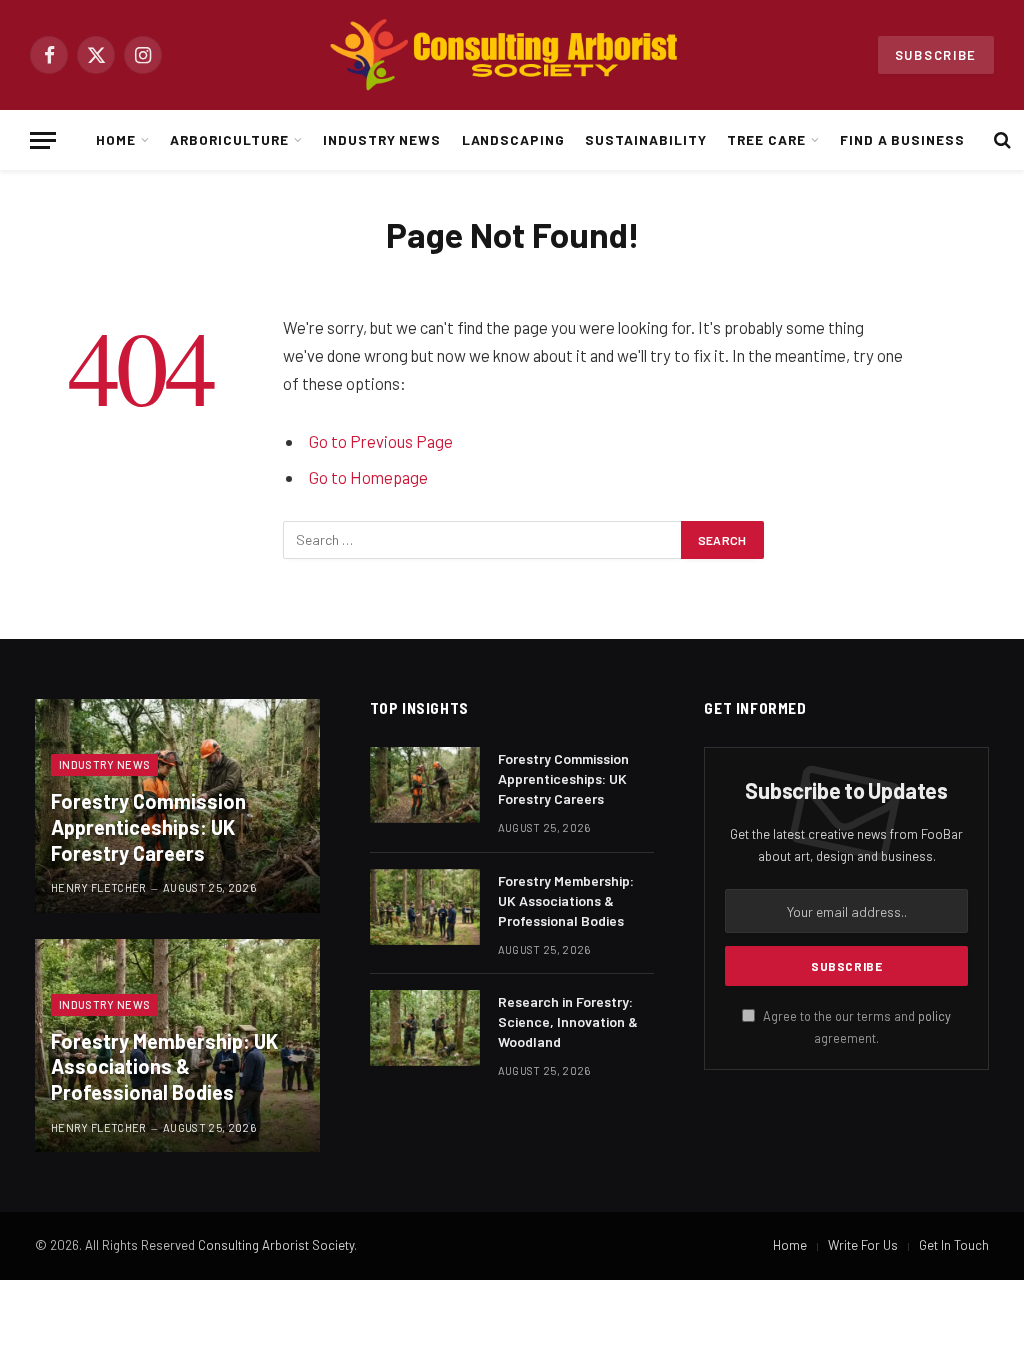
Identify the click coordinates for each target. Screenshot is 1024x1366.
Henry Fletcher (99, 887)
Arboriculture (229, 139)
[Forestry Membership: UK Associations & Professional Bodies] (425, 907)
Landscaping (513, 139)
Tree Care (766, 139)
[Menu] (43, 140)
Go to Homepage (368, 477)
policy (934, 1016)
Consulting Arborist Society (276, 1245)
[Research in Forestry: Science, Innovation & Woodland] (425, 1028)
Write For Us (863, 1245)
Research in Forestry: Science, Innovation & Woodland (568, 1021)
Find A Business (902, 139)
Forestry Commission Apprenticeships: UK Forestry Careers (148, 826)
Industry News (382, 139)
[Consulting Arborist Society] (512, 55)
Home (116, 139)
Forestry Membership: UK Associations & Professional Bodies (164, 1066)
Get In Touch (954, 1245)
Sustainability (645, 139)
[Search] (1000, 140)
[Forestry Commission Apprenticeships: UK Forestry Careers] (425, 785)
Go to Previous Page (381, 441)
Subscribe (936, 55)
